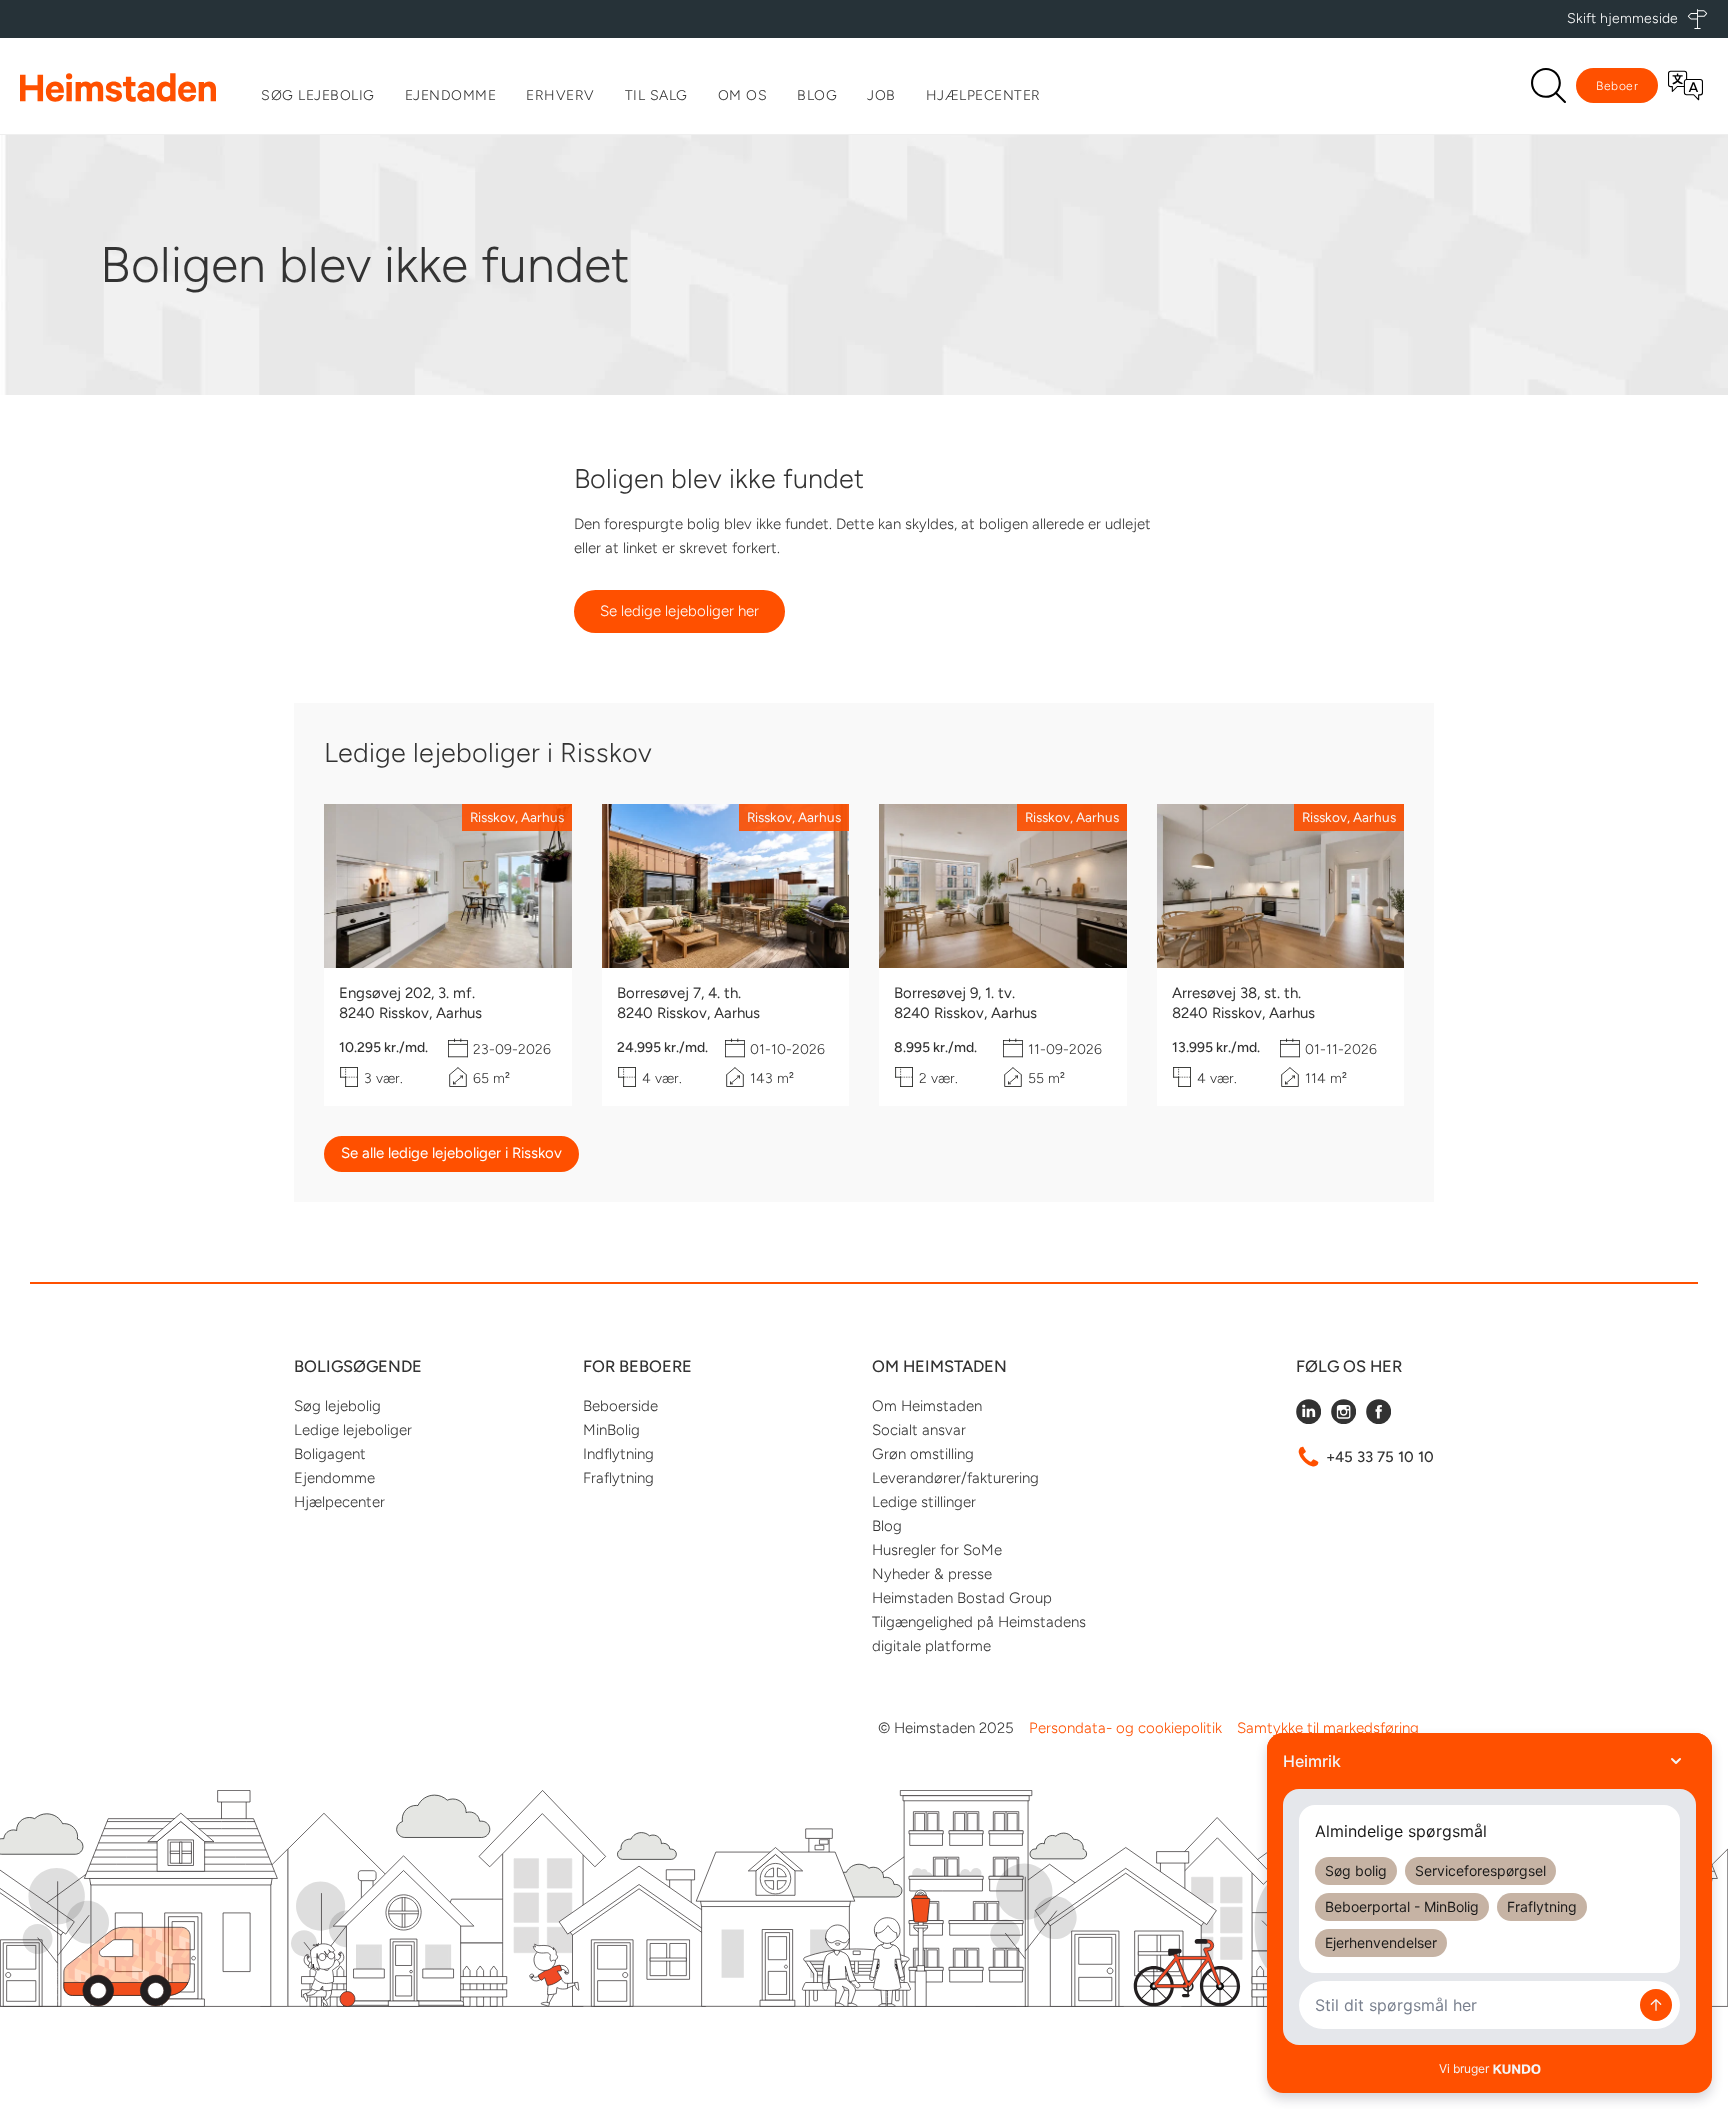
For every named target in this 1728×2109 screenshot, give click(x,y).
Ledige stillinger (924, 1502)
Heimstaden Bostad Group (962, 1598)
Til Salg (656, 95)
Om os (743, 95)
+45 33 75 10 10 (1380, 1457)
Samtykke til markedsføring (1328, 1728)
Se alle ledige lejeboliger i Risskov (451, 1153)
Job (881, 95)
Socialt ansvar (919, 1430)
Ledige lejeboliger (353, 1430)
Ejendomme (451, 95)
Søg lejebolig (318, 95)
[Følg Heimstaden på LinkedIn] (1308, 1419)
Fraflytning (618, 1478)
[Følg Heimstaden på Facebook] (1378, 1419)
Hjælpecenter (983, 95)
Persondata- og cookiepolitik (1125, 1728)
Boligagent (330, 1454)
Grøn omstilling (923, 1454)
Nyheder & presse (932, 1574)
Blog (817, 95)
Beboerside (620, 1406)
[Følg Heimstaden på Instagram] (1343, 1419)
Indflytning (618, 1454)
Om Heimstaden (927, 1406)
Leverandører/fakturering (955, 1478)
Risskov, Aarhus (517, 817)
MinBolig (611, 1430)
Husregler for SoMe (937, 1550)
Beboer (1617, 86)
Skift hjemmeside (1622, 18)
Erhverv (560, 95)
